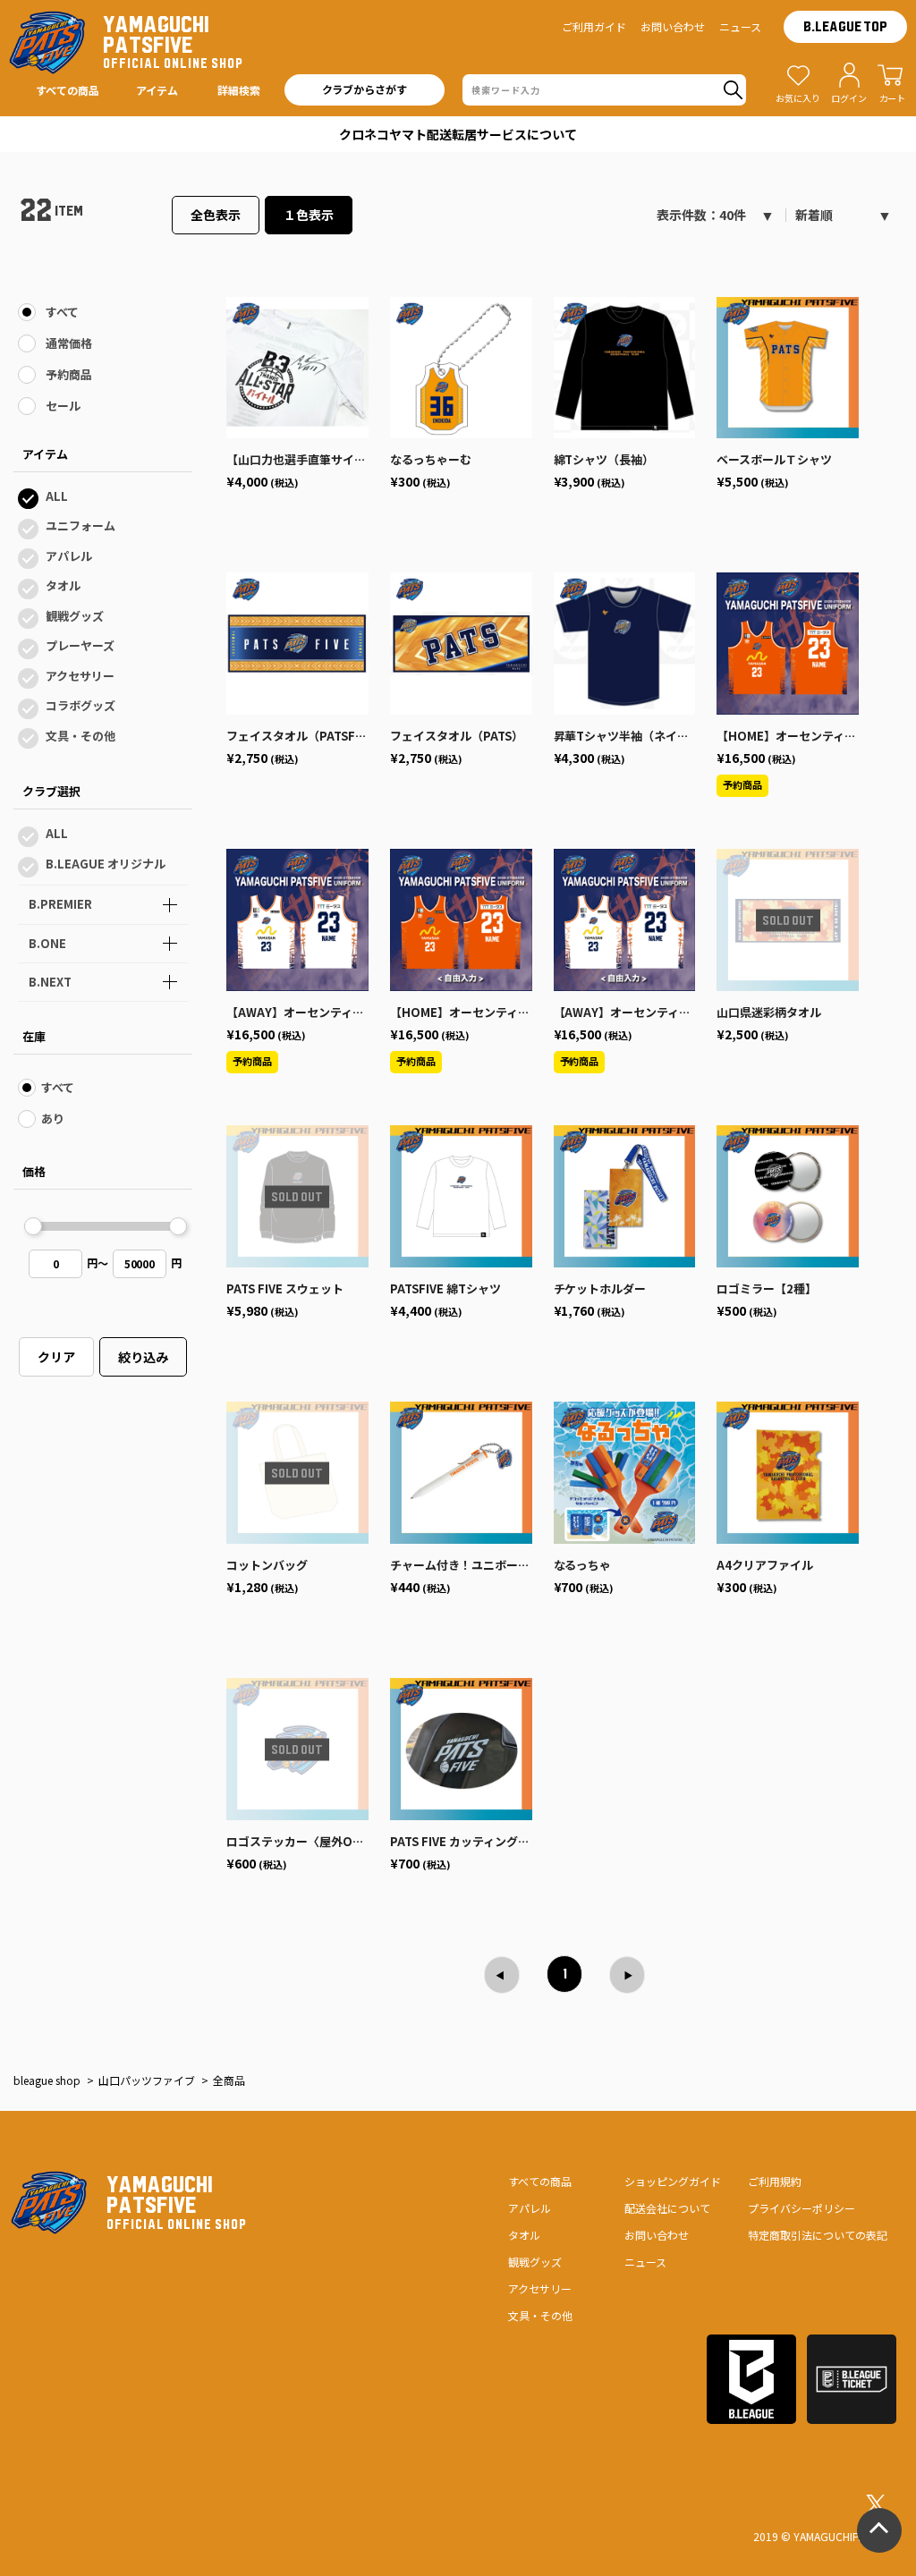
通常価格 (69, 343)
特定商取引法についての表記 (818, 2235)
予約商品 (69, 374)
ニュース (740, 26)
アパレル (69, 556)
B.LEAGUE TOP (845, 27)
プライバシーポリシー (801, 2208)
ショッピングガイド (673, 2181)
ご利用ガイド (594, 26)
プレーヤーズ (80, 645)
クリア (56, 1357)
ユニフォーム (81, 525)
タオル (63, 585)
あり (53, 1119)
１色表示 (309, 215)
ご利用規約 (775, 2181)
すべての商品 (540, 2181)
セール (63, 406)
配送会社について (667, 2208)
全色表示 (216, 215)
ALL (57, 496)
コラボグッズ (81, 705)
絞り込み (143, 1357)
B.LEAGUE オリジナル (106, 864)
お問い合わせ (673, 26)
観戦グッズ (75, 616)
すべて (62, 312)
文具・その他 (81, 736)
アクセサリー (80, 676)
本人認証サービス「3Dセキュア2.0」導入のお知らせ (458, 134)
